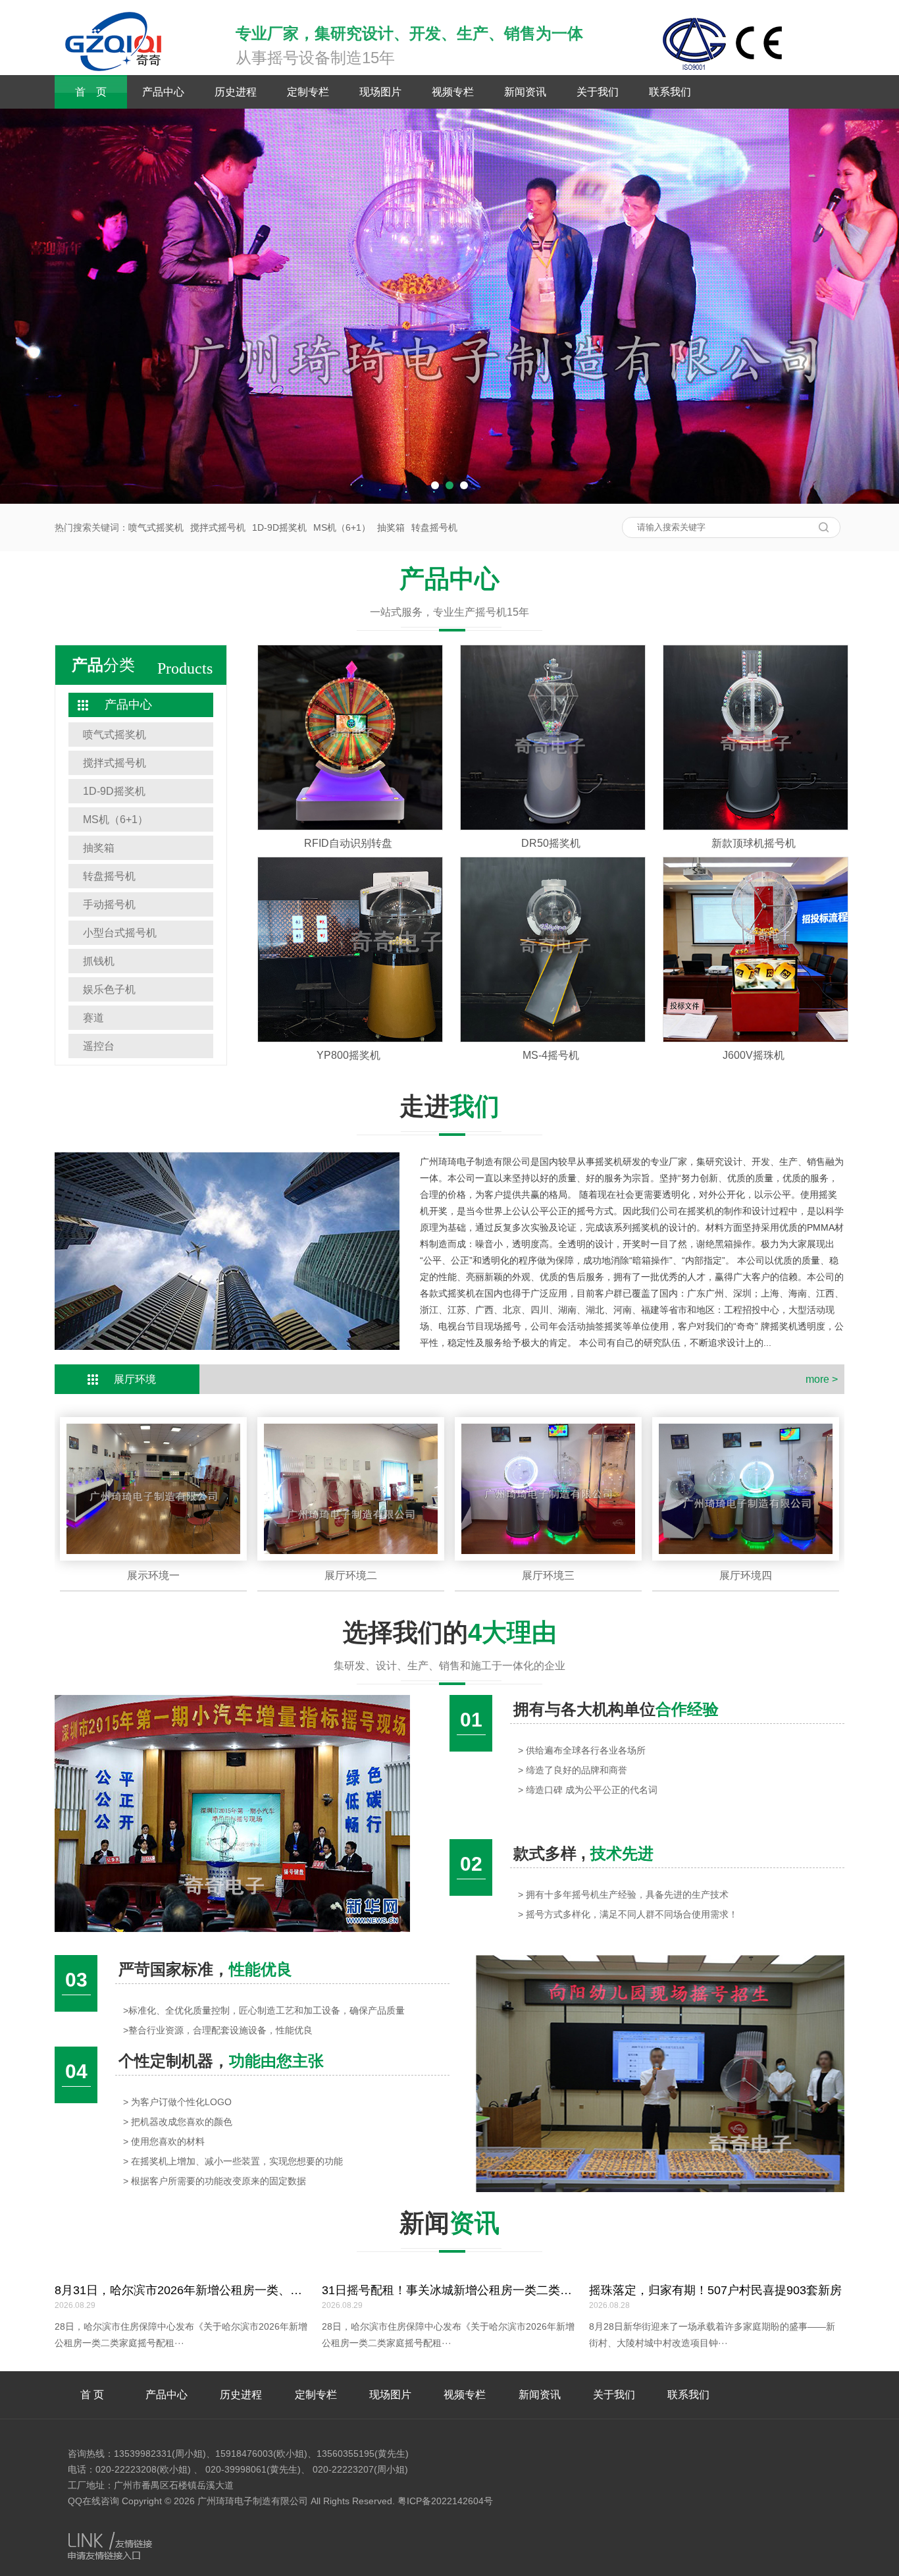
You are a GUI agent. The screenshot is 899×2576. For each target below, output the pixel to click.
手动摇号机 (109, 904)
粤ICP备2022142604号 (445, 2501)
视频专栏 (453, 92)
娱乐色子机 (109, 989)
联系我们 (670, 92)
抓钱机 (99, 961)
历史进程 (236, 92)
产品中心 (163, 92)
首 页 (91, 92)
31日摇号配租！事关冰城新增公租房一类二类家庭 (453, 2290)
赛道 (93, 1018)
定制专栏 (308, 92)
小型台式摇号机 (120, 933)
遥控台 (99, 1046)
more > (822, 1379)
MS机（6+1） (342, 527)
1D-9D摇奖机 (279, 527)
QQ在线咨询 (93, 2501)
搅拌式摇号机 (218, 527)
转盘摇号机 (434, 527)
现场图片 (380, 92)
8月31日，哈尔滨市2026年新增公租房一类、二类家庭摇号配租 (220, 2290)
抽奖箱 (391, 527)
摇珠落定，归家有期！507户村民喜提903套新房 (715, 2290)
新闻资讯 (525, 92)
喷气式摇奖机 (156, 527)
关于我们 (598, 92)
